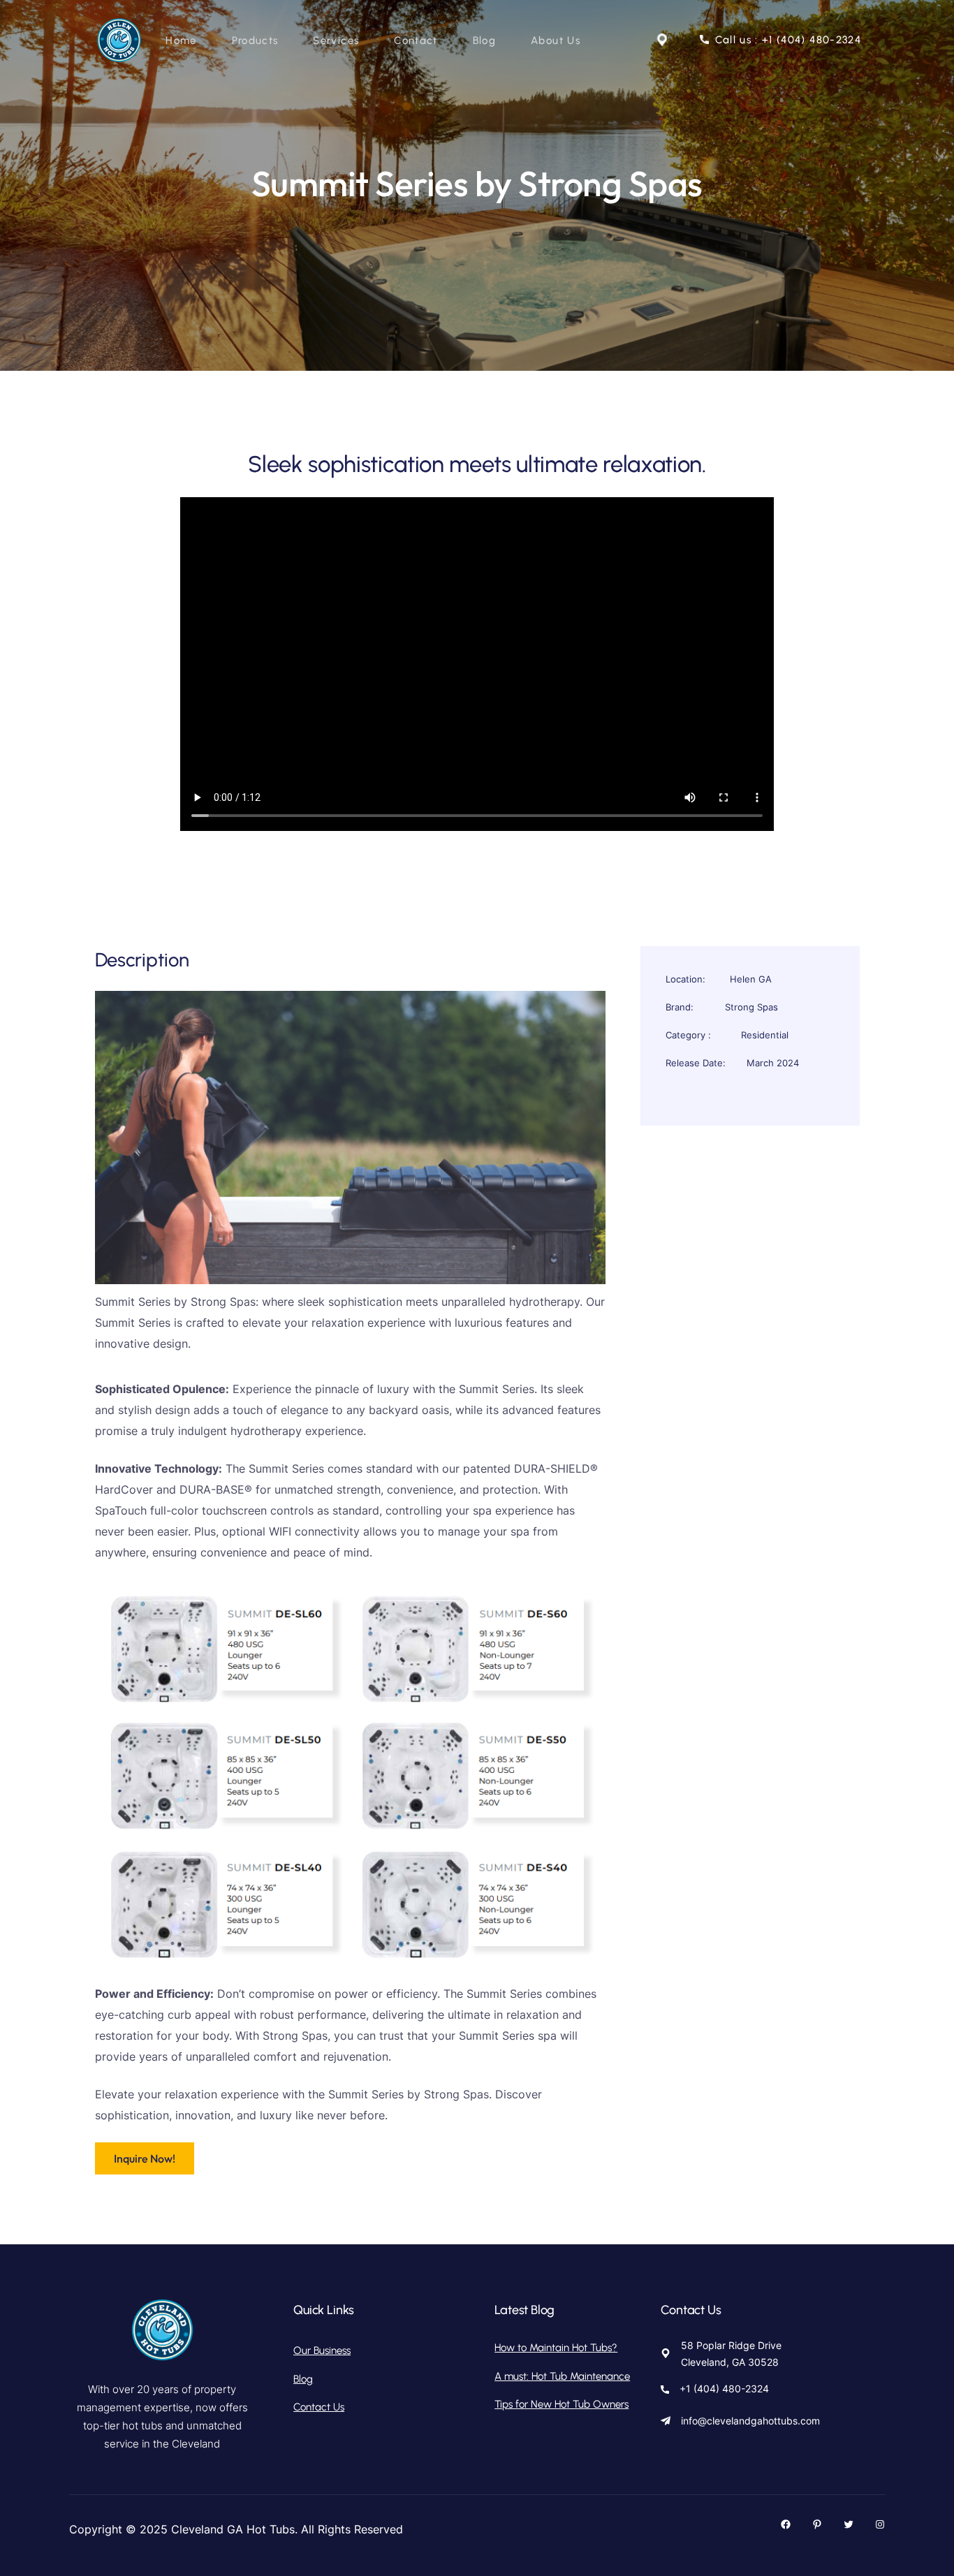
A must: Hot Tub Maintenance (562, 2376)
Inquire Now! (145, 2158)
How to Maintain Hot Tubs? (556, 2348)
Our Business (322, 2350)
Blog (303, 2379)
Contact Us (319, 2407)
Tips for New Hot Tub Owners (562, 2404)
